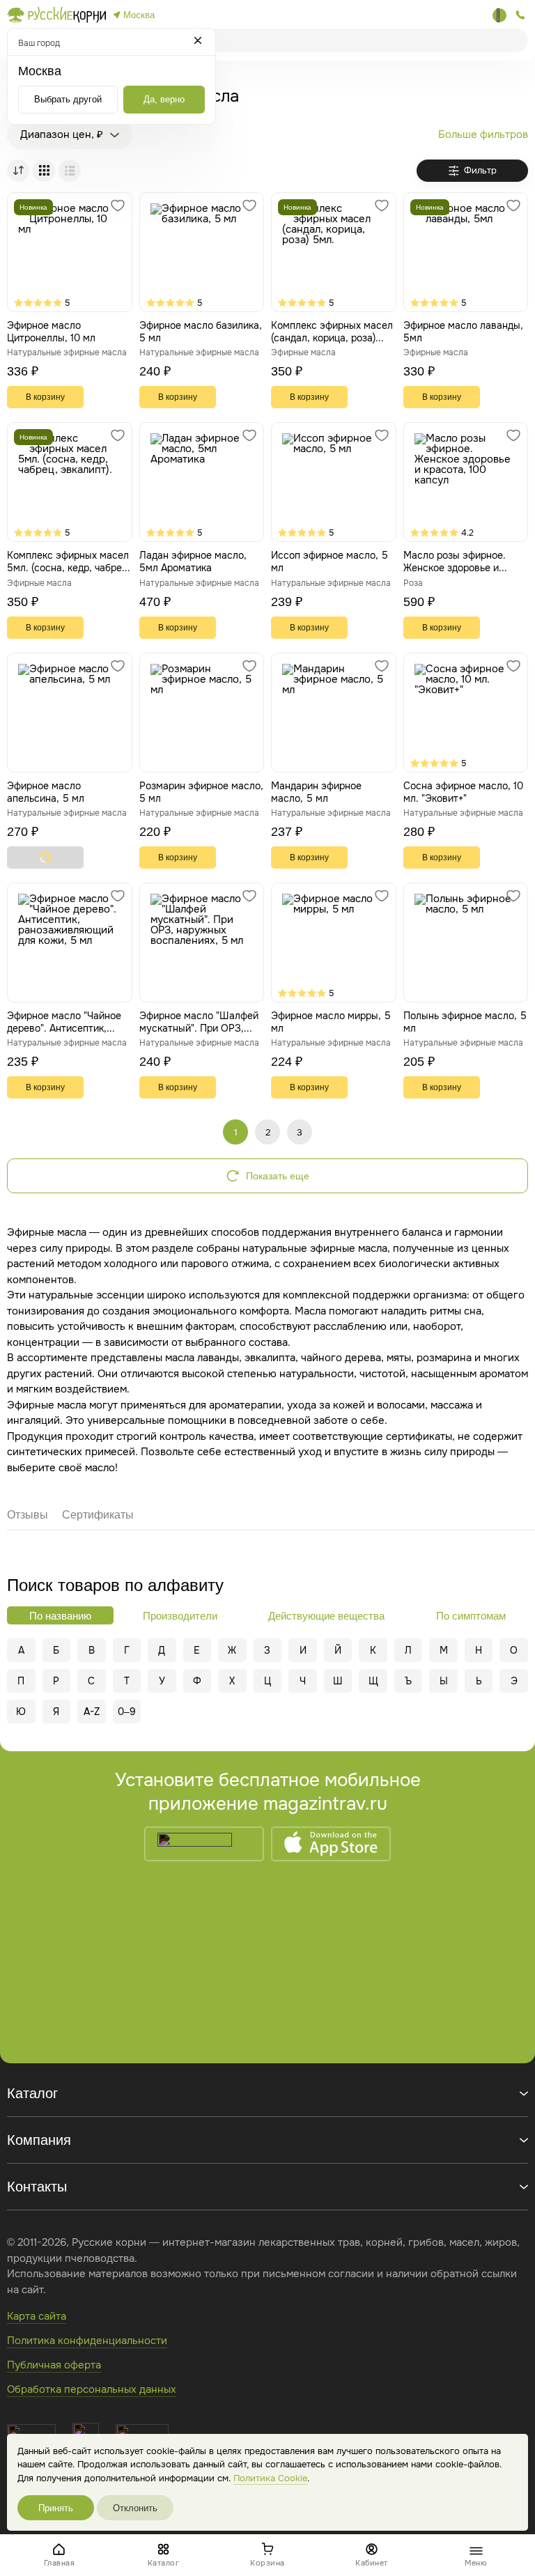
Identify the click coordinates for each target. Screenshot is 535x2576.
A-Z (92, 1712)
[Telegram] (499, 15)
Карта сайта (37, 2316)
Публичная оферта (54, 2365)
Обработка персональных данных (92, 2389)
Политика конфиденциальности (87, 2341)
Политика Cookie (270, 2478)
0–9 (127, 1712)
